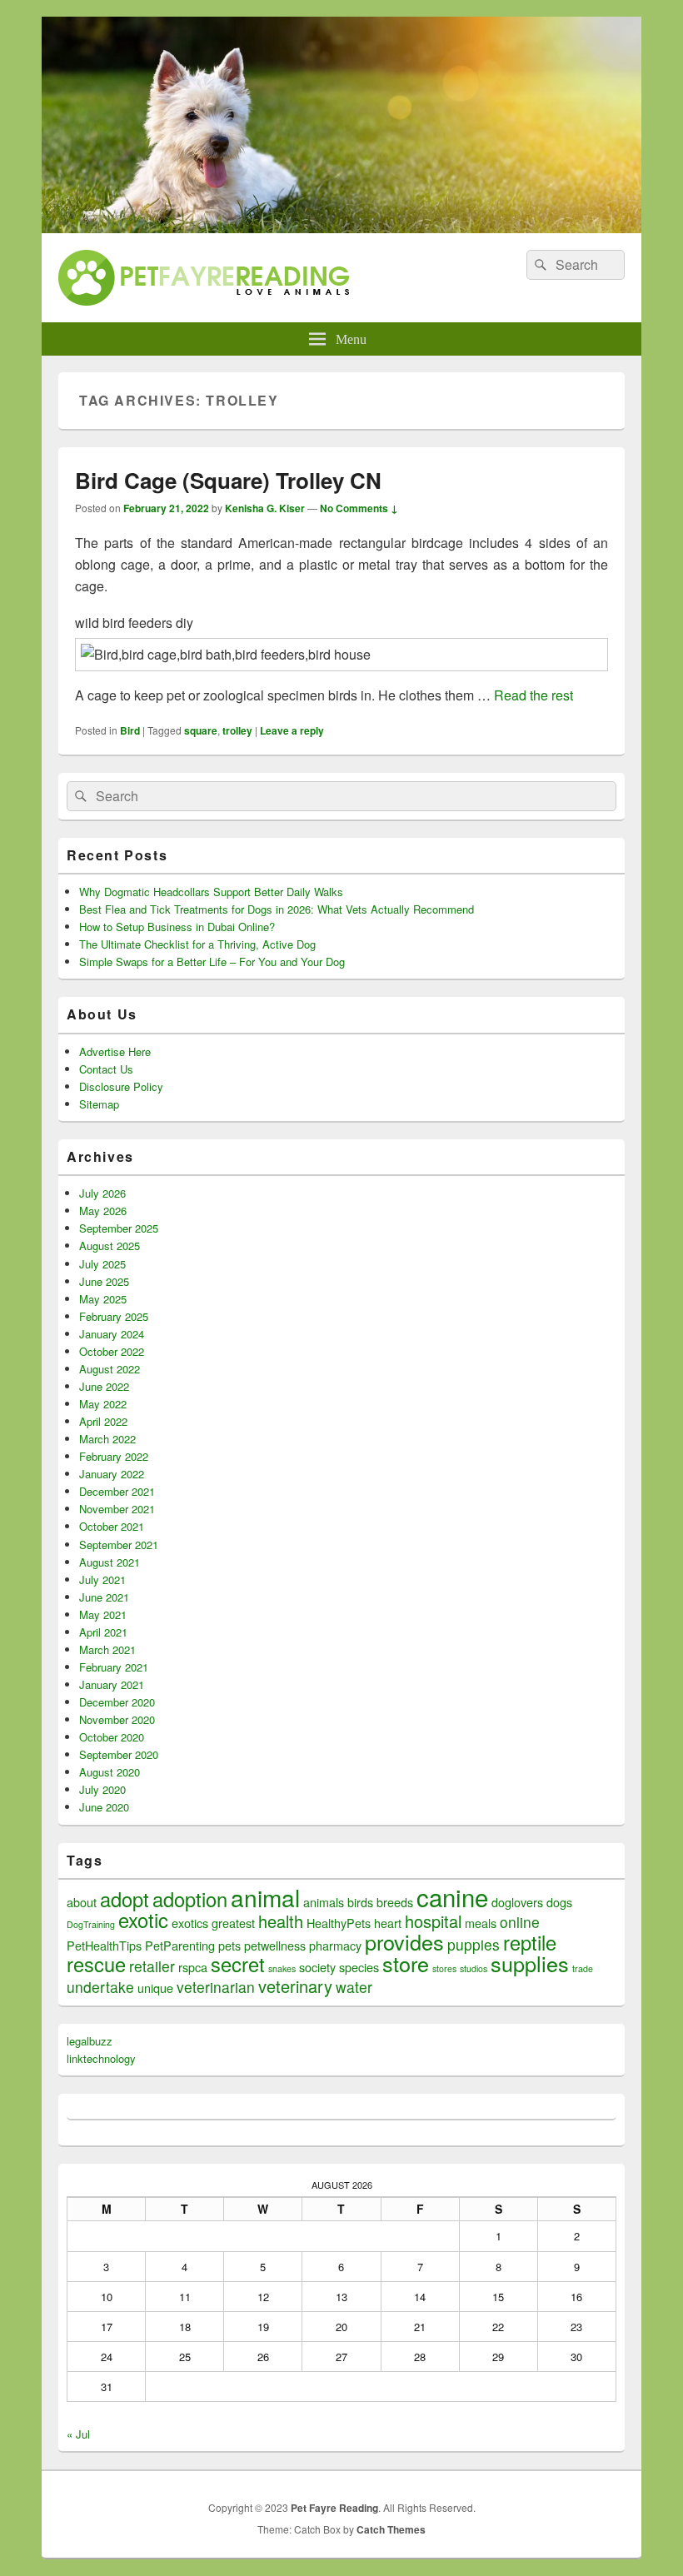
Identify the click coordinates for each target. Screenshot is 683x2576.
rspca (193, 1967)
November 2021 (117, 1509)
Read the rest (533, 695)
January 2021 (112, 1684)
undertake (100, 1987)
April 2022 (103, 1421)
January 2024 (112, 1334)
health (281, 1921)
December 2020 (117, 1702)
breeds (395, 1902)
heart (388, 1923)
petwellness (275, 1945)
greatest (233, 1923)
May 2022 (103, 1404)
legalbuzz (90, 2041)
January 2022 (112, 1474)
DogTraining (91, 1924)
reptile (530, 1942)
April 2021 (103, 1632)
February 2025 (114, 1316)
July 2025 (102, 1264)
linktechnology (101, 2058)
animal (265, 1897)
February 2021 (114, 1667)
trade (583, 1968)
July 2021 (102, 1579)
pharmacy (335, 1945)
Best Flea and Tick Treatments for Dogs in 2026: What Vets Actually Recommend (277, 909)
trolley (237, 730)
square (201, 730)
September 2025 (119, 1228)
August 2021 (110, 1562)
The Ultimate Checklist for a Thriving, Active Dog (197, 944)
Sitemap (99, 1104)
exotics (190, 1923)
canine (452, 1896)
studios (474, 1968)
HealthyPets (339, 1923)
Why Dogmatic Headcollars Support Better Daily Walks (211, 892)
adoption (190, 1899)
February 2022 (114, 1456)
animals (324, 1902)
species (359, 1967)
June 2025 (104, 1281)
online (520, 1922)
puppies (474, 1944)
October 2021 (112, 1526)
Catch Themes (391, 2529)
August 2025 (110, 1246)
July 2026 (102, 1193)
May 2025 (103, 1299)
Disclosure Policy (121, 1086)
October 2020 (112, 1737)
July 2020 (102, 1789)
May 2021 (103, 1614)
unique (155, 1988)
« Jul (78, 2434)
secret (238, 1964)
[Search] (539, 265)
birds (360, 1902)
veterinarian (216, 1987)
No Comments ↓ (359, 508)
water (354, 1987)
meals (481, 1923)
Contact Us (106, 1069)
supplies (530, 1963)
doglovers (517, 1902)
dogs (559, 1902)
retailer (152, 1966)
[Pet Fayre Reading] (341, 228)
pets (229, 1945)
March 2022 (107, 1439)
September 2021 (119, 1545)
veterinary (295, 1986)
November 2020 (117, 1719)
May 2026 (103, 1211)
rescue (96, 1964)
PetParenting (180, 1945)
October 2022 (112, 1351)
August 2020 (110, 1772)
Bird (130, 730)
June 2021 (104, 1597)
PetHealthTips (104, 1945)
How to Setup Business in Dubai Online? (177, 927)
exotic (143, 1920)
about (82, 1902)
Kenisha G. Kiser (265, 508)
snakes (282, 1968)
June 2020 (104, 1807)
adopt (125, 1899)
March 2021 (107, 1649)
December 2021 (117, 1491)
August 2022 (110, 1369)
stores (444, 1968)
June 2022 (104, 1386)
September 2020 (119, 1754)
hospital (433, 1921)
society (317, 1967)
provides (404, 1941)
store (406, 1963)
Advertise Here (115, 1051)
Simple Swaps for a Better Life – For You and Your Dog (212, 962)
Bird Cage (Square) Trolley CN (228, 480)
